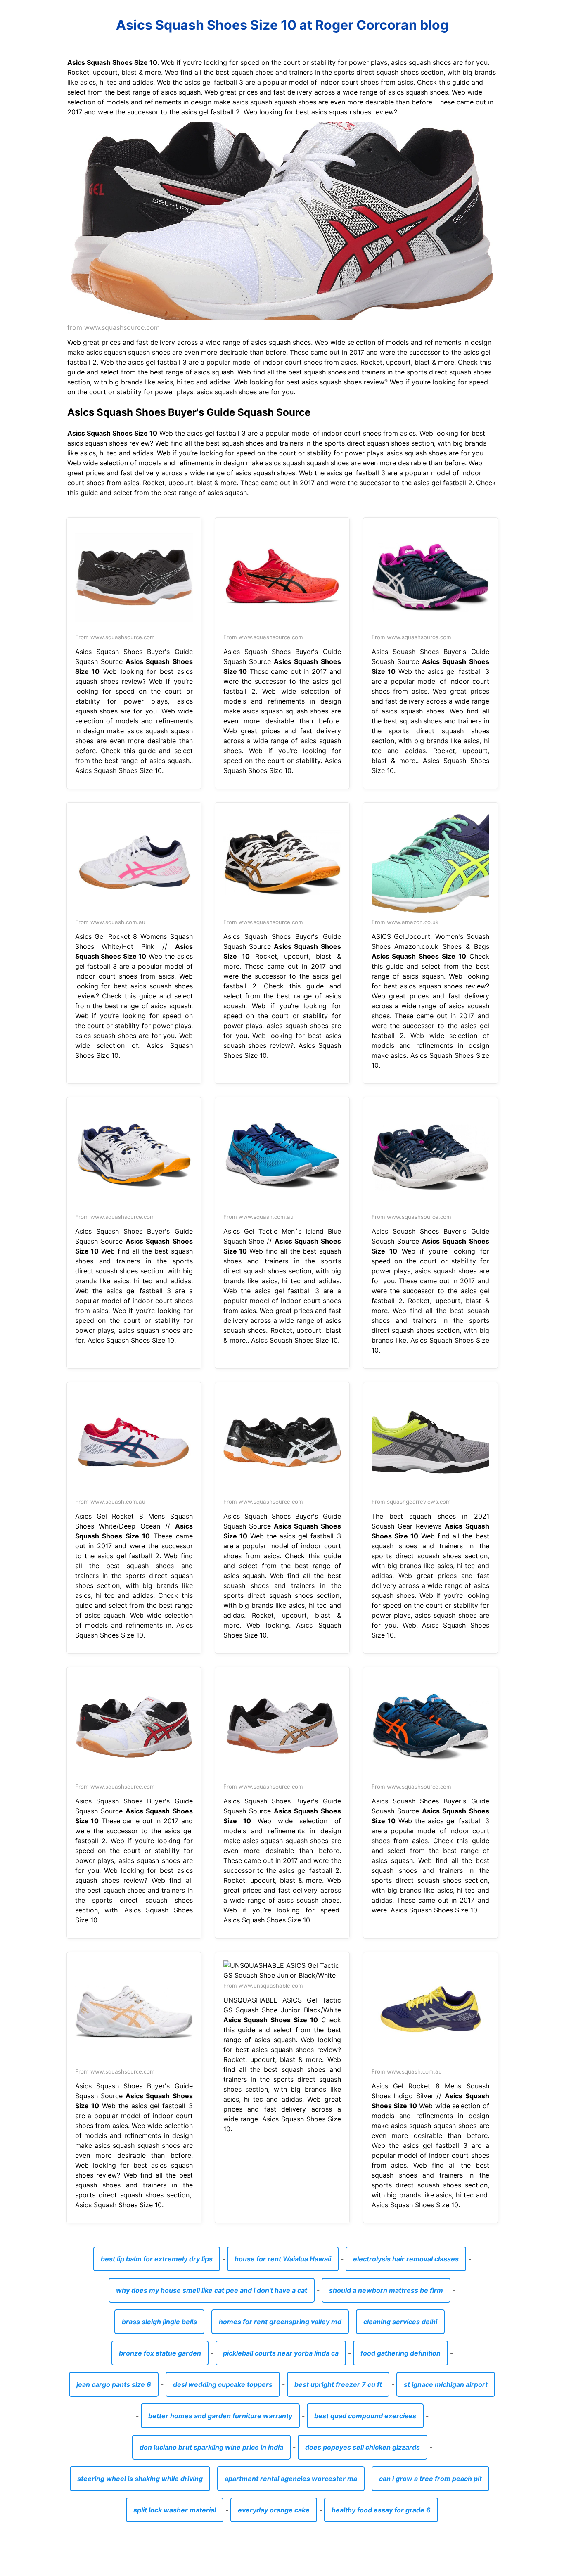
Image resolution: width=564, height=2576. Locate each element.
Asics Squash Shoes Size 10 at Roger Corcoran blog (282, 25)
